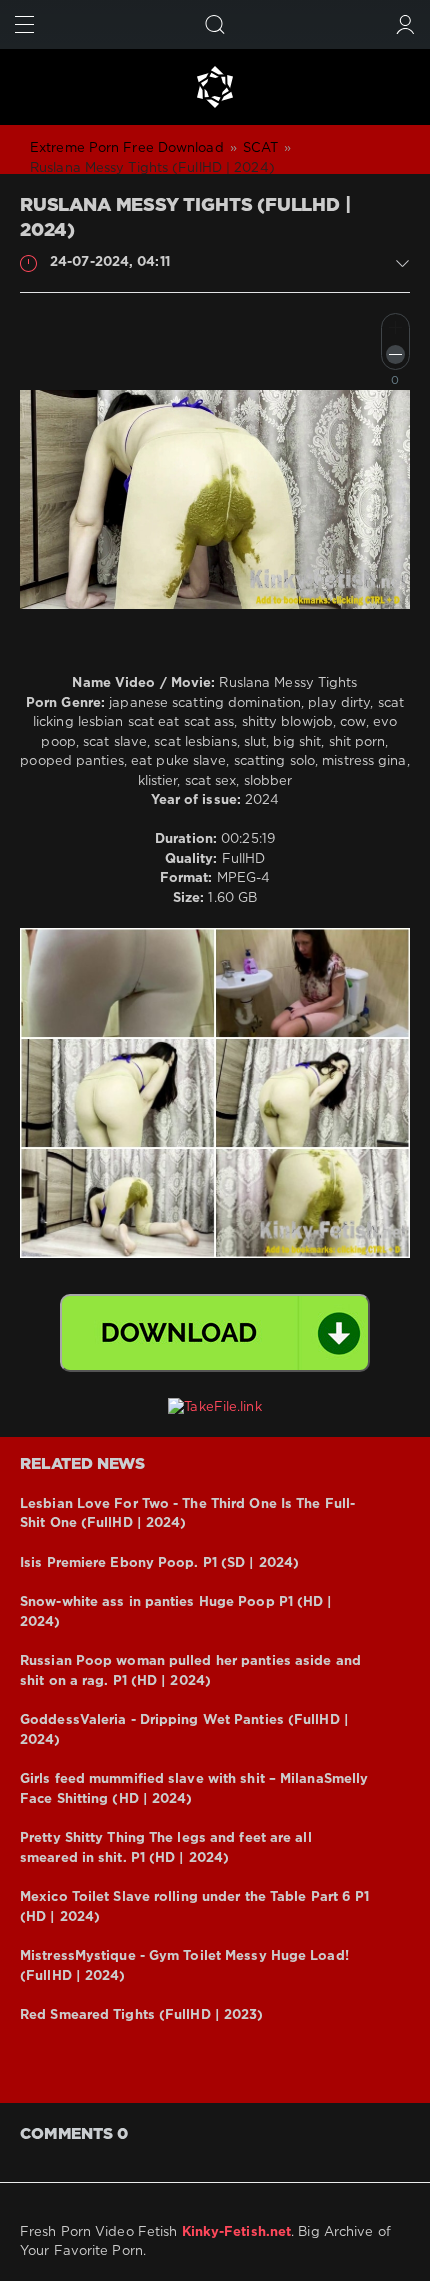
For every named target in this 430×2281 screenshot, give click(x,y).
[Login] (405, 24)
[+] (395, 327)
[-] (395, 354)
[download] (215, 1333)
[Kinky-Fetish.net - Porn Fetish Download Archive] (215, 87)
